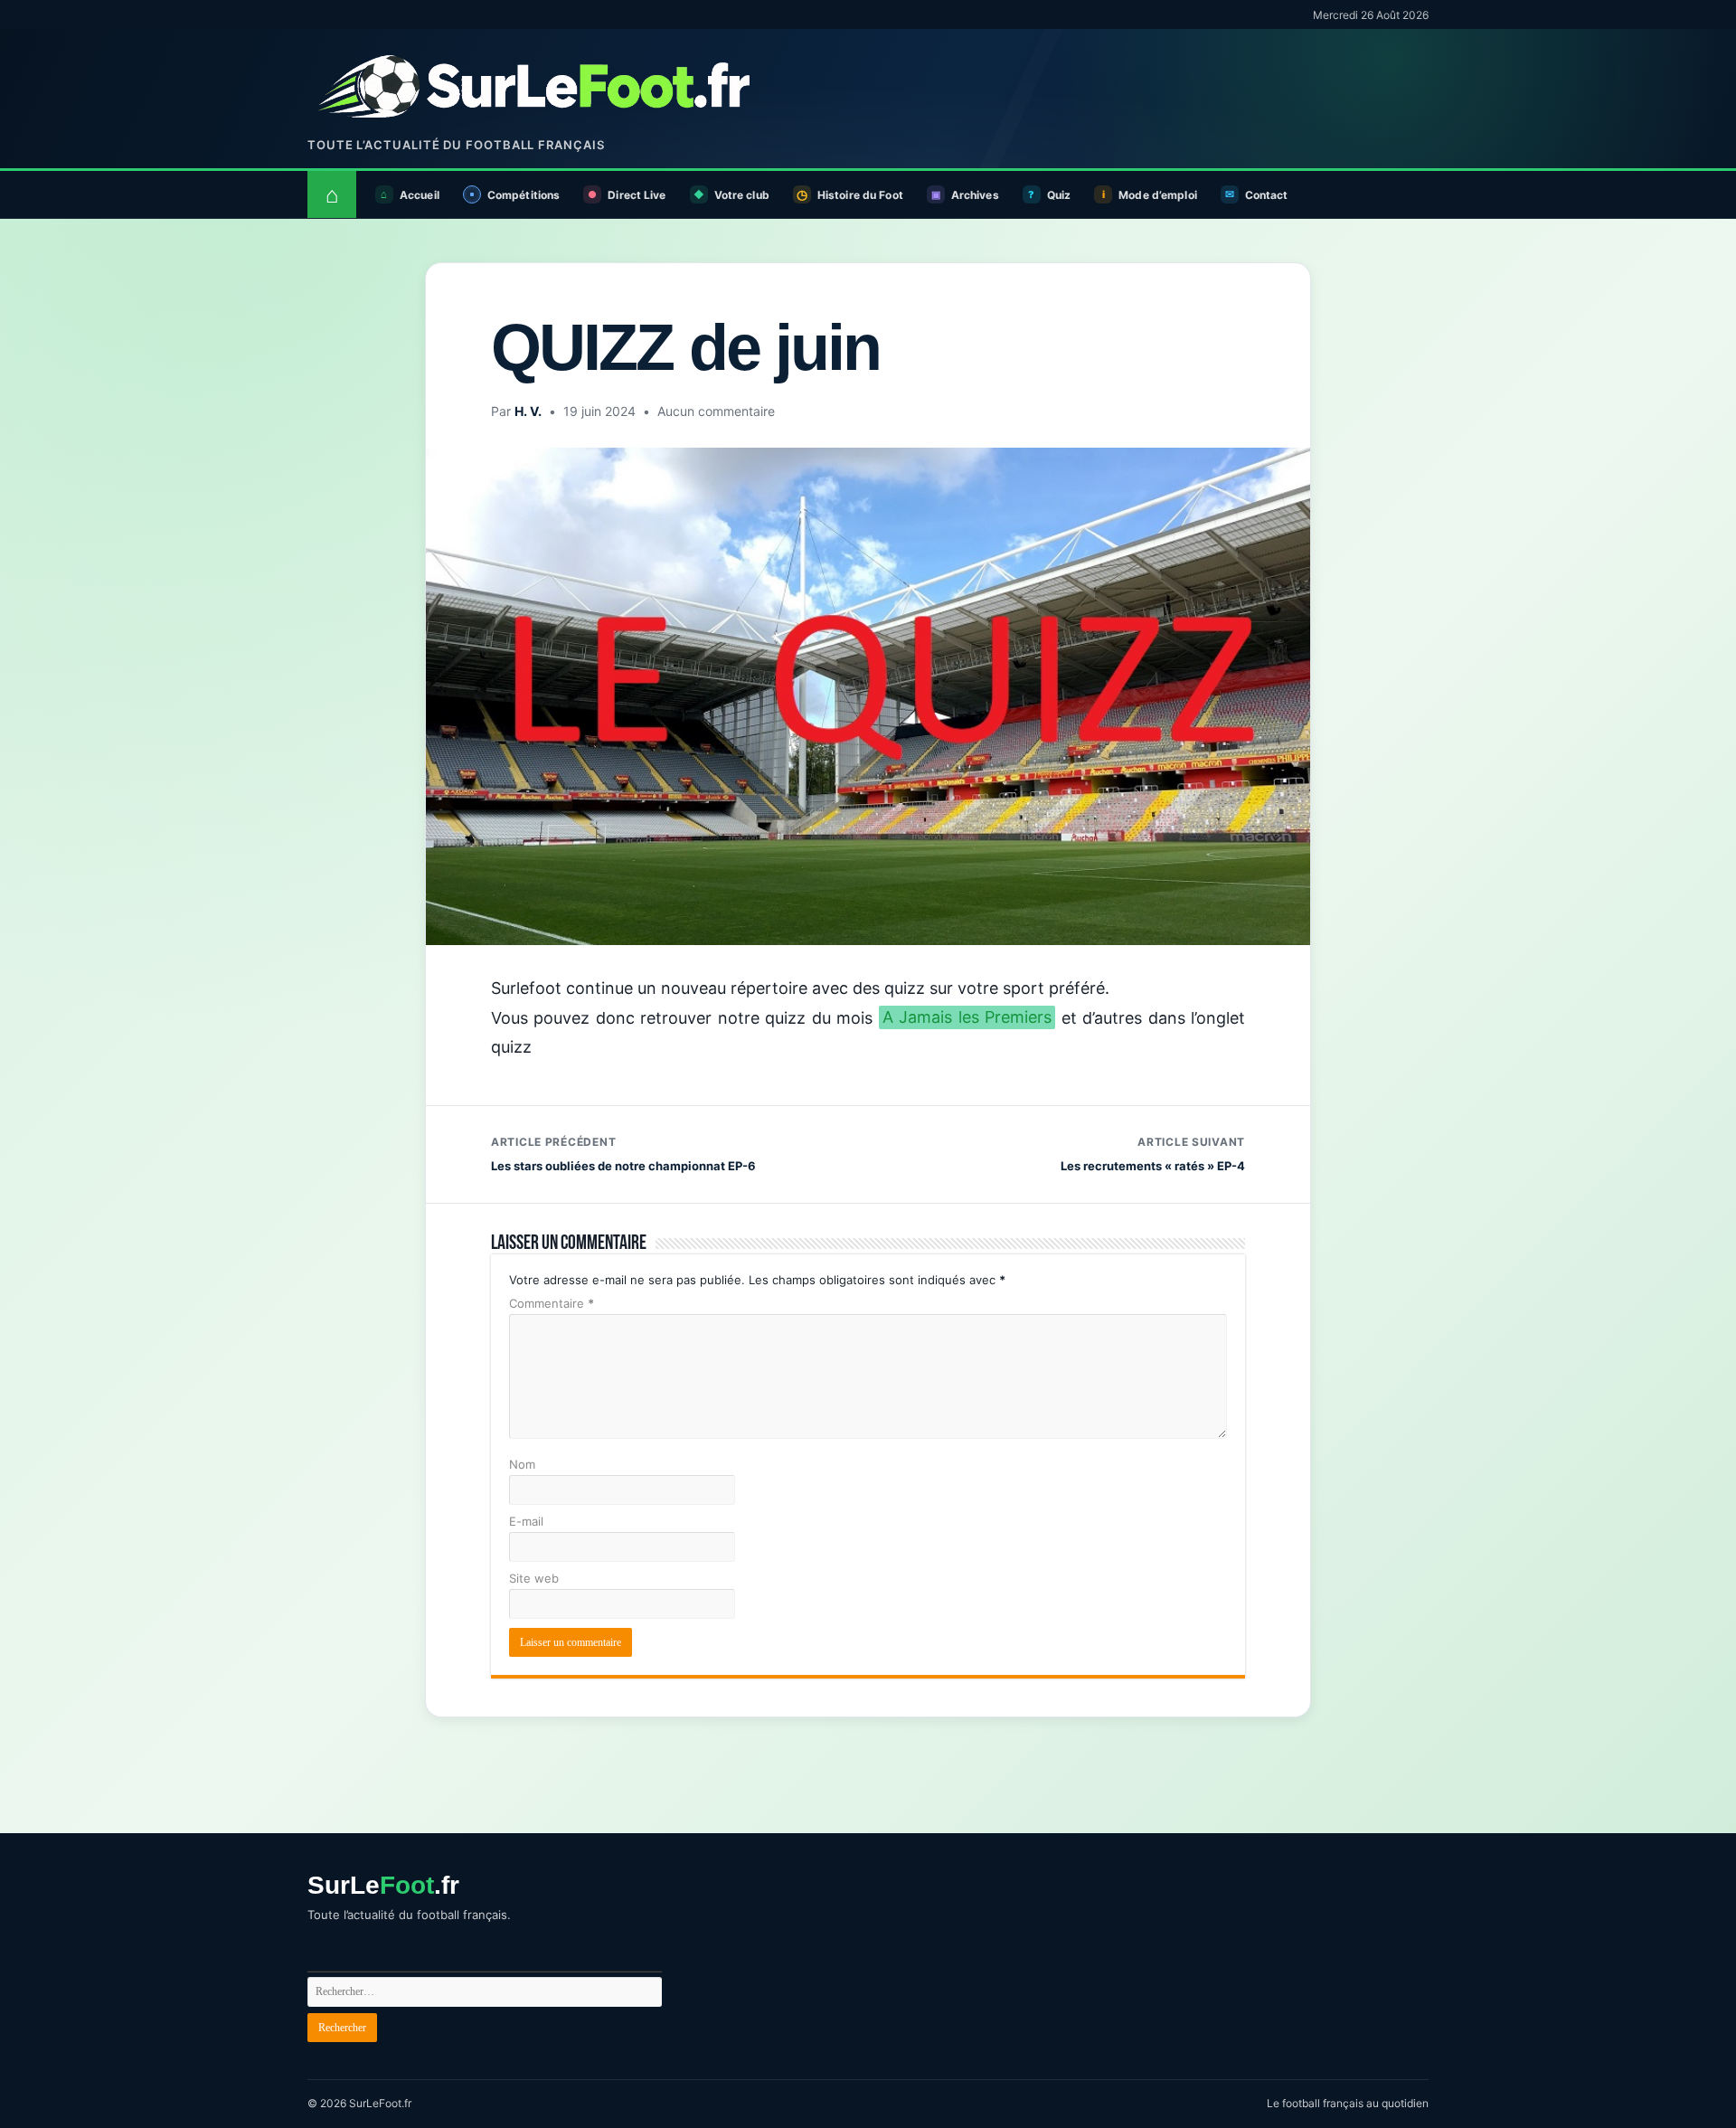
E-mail (526, 1521)
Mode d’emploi (1158, 195)
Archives (975, 195)
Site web (534, 1578)
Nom (522, 1464)
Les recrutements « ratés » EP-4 (1153, 1154)
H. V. (528, 411)
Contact (1267, 195)
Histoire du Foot (860, 195)
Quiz (1059, 195)
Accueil (420, 195)
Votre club (742, 195)
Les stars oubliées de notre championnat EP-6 (623, 1154)
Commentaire (552, 1303)
